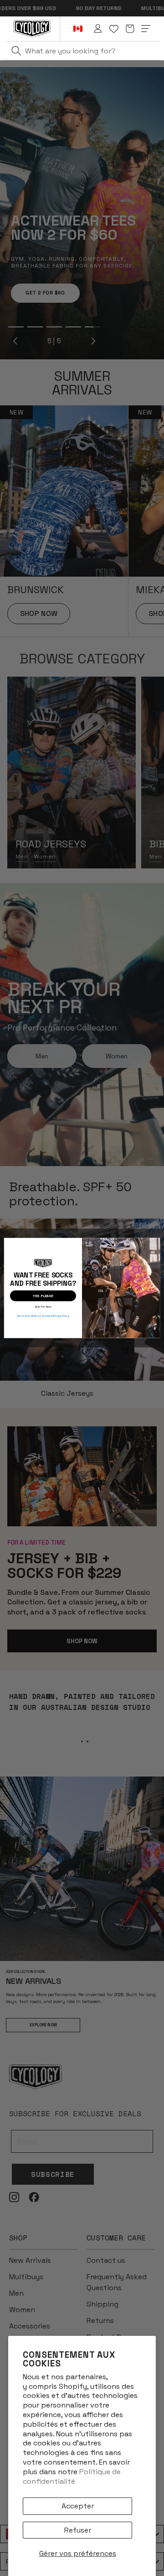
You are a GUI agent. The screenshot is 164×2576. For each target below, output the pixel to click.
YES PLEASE (43, 1296)
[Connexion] (98, 29)
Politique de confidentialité (72, 2476)
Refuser (78, 2530)
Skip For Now (43, 1306)
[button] (130, 29)
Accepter (78, 2506)
